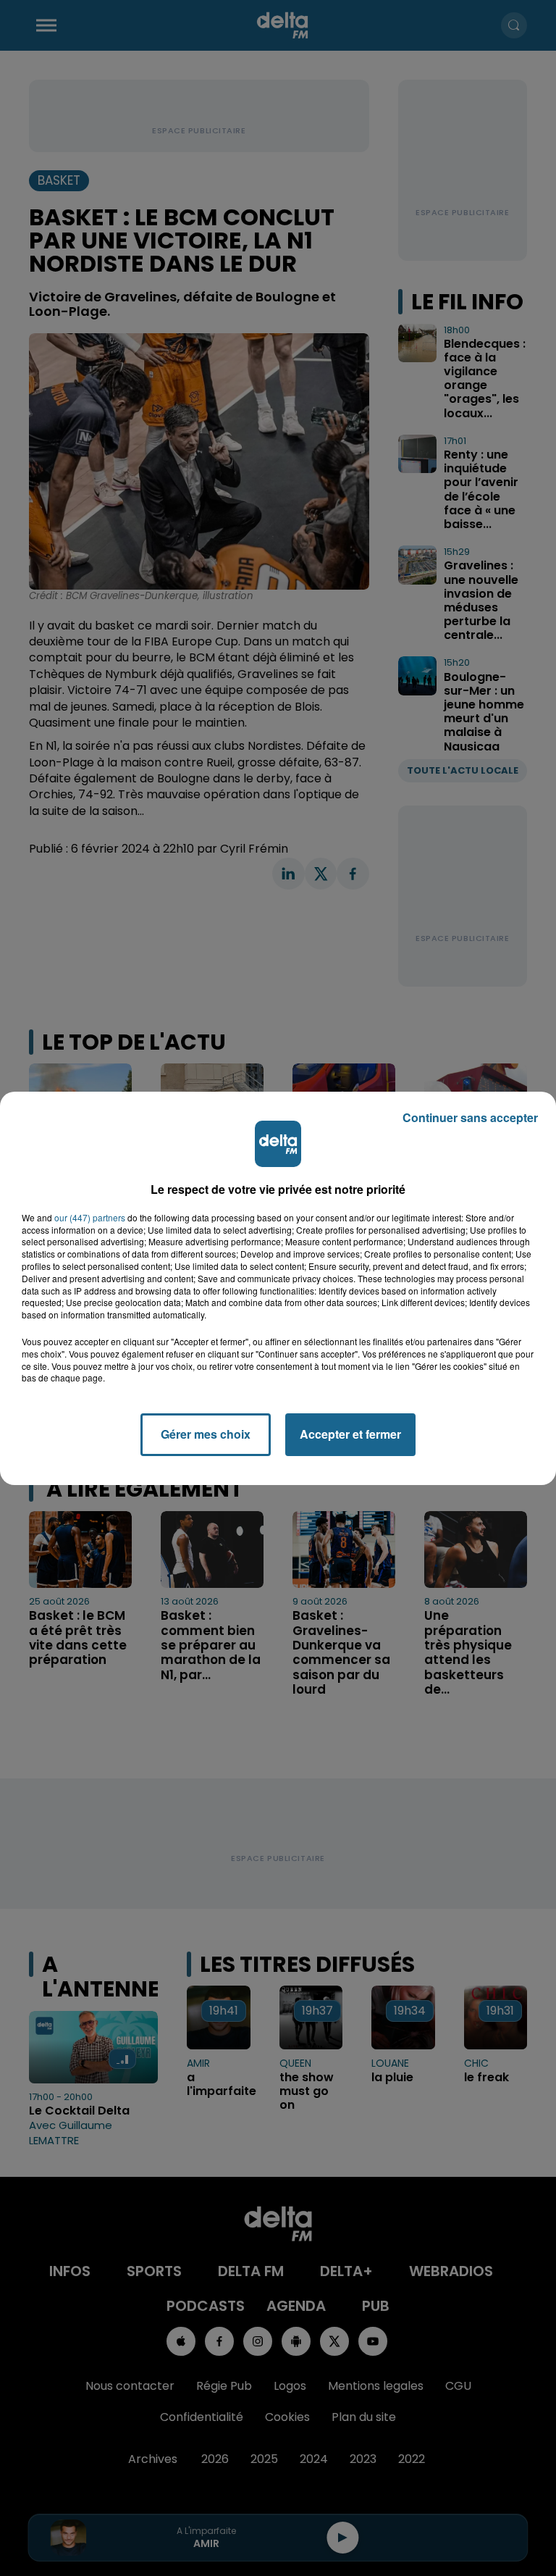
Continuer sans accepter (470, 1117)
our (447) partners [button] (90, 1218)
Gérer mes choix (206, 1434)
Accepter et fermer (350, 1434)
